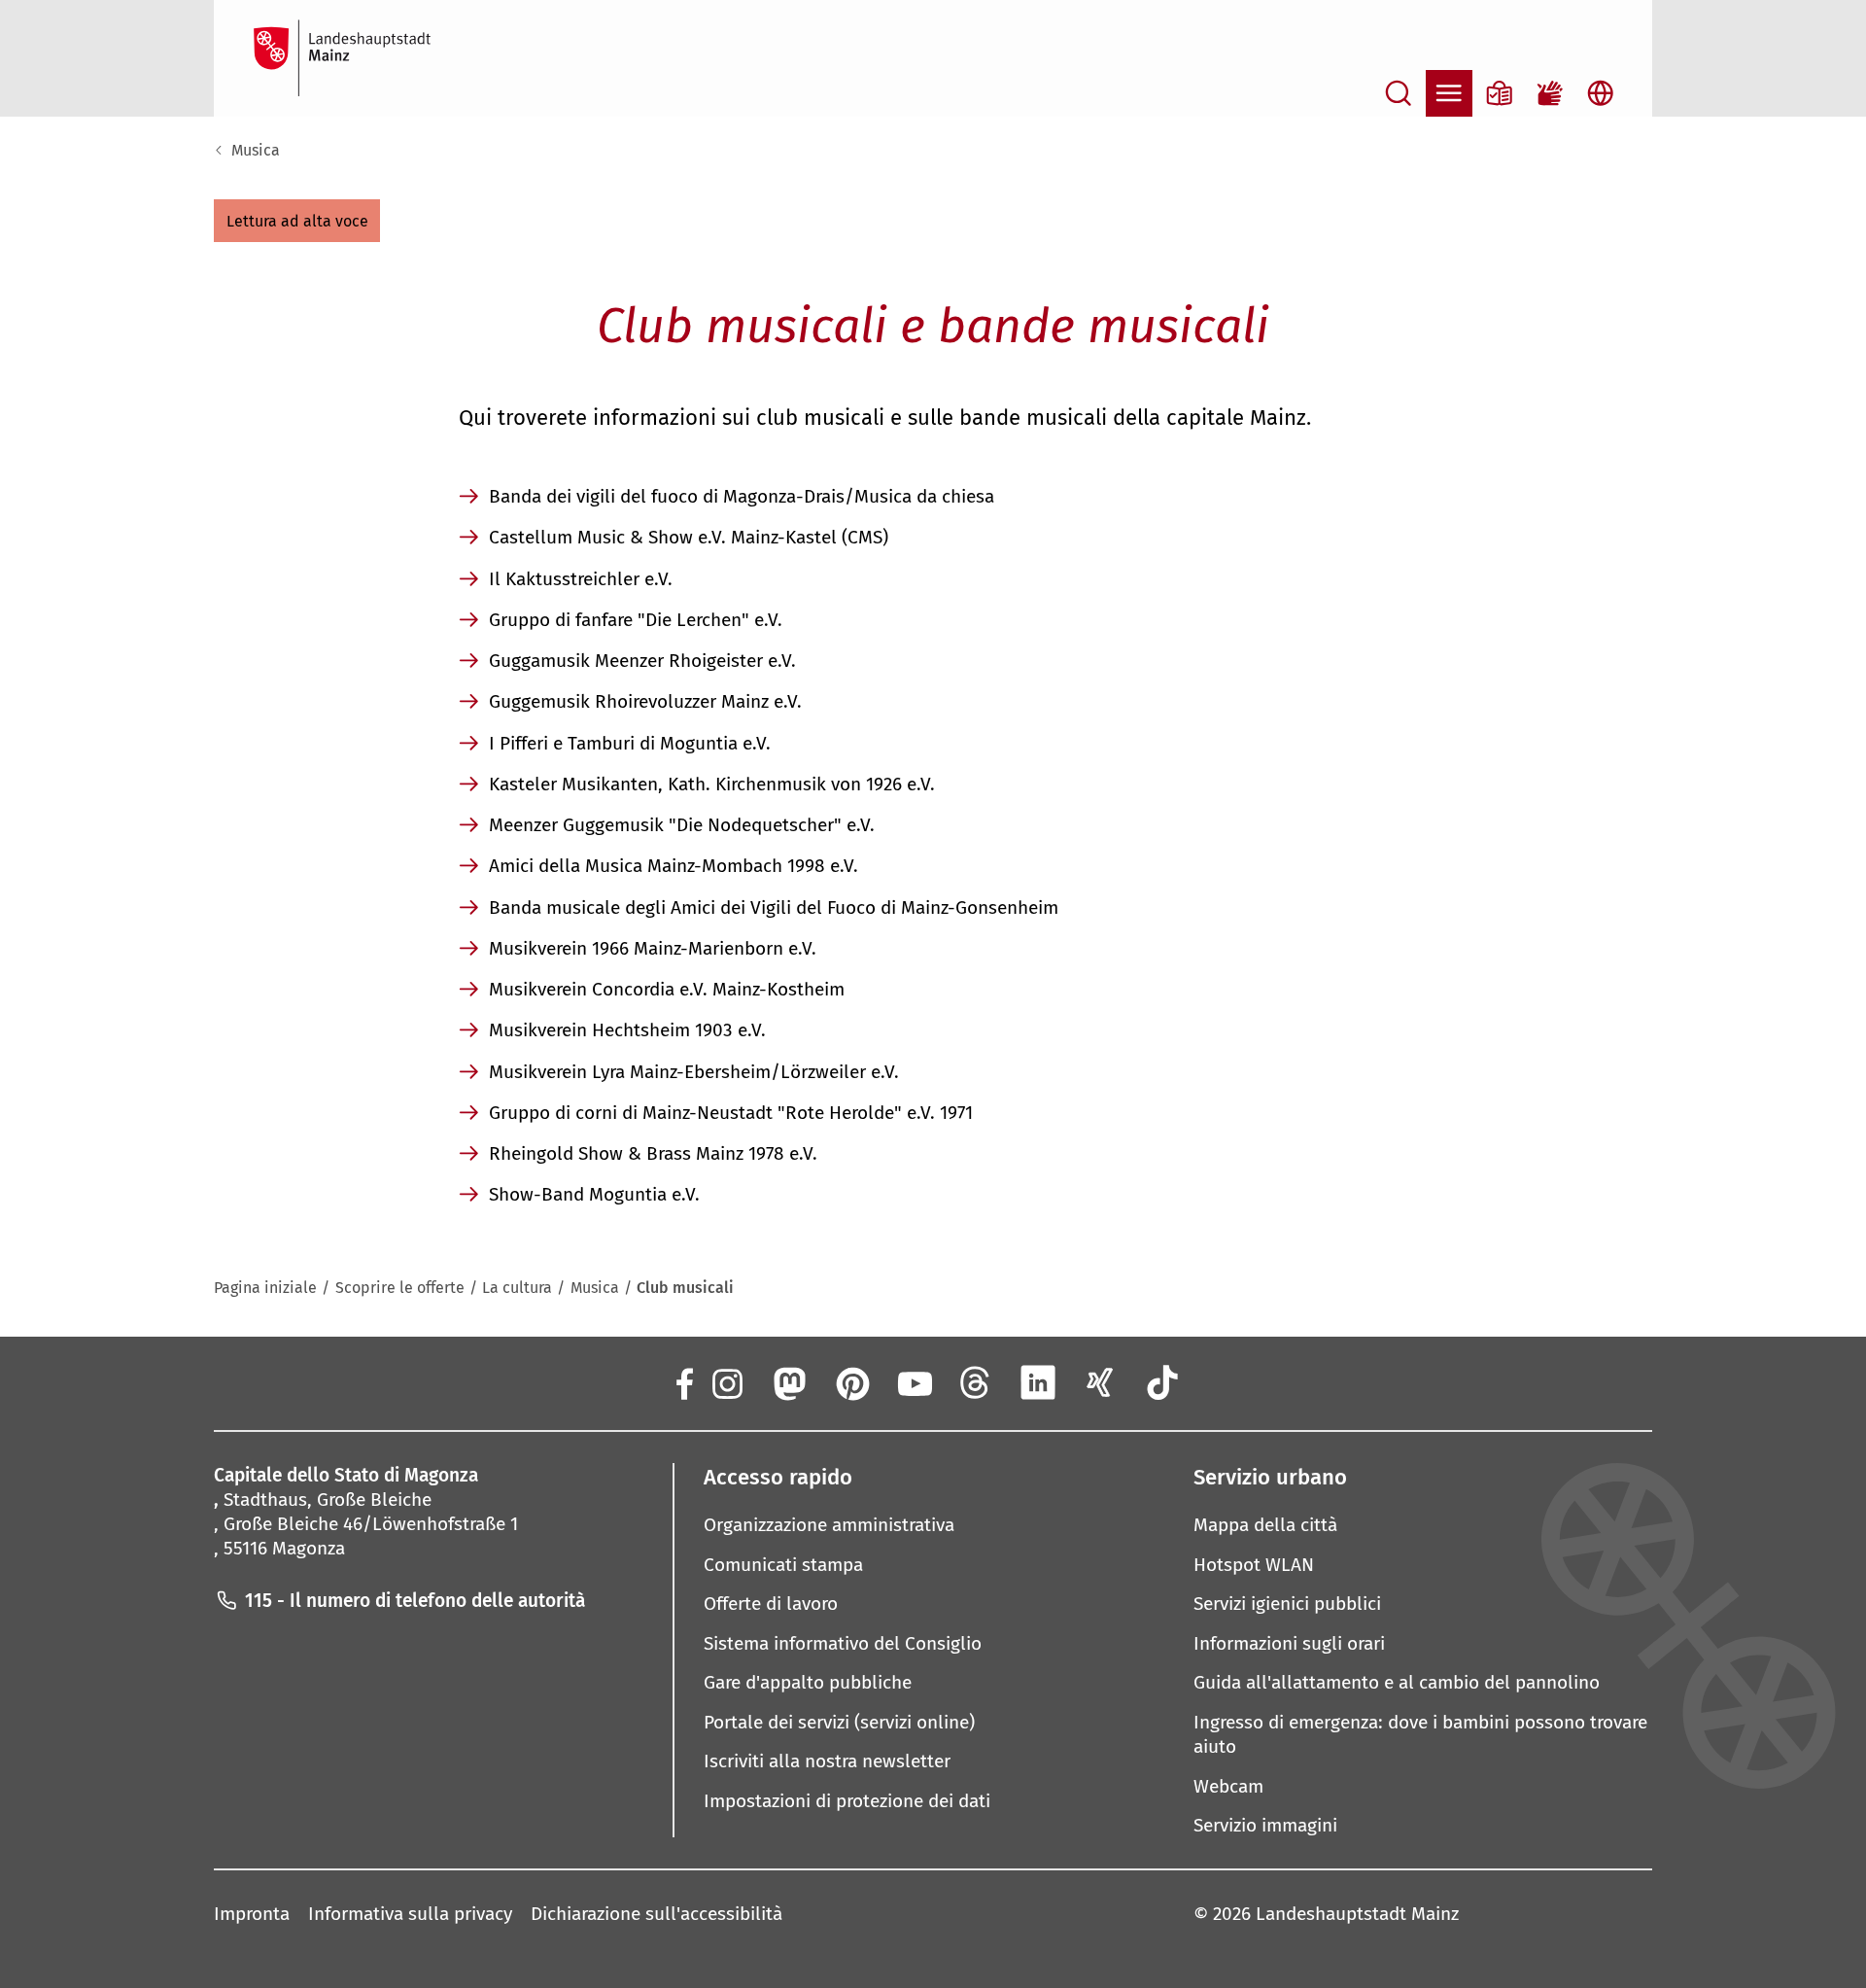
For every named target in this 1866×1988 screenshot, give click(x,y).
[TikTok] (1163, 1382)
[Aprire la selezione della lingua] (1601, 93)
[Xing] (1100, 1382)
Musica (256, 150)
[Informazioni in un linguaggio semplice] (1500, 93)
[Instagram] (726, 1382)
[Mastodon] (788, 1382)
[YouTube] (914, 1382)
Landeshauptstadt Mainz (1357, 1914)
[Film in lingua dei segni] (1550, 93)
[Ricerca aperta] (1399, 93)
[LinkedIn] (1038, 1382)
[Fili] (976, 1382)
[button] (297, 221)
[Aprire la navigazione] (1449, 93)
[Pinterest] (851, 1382)
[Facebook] (683, 1382)
